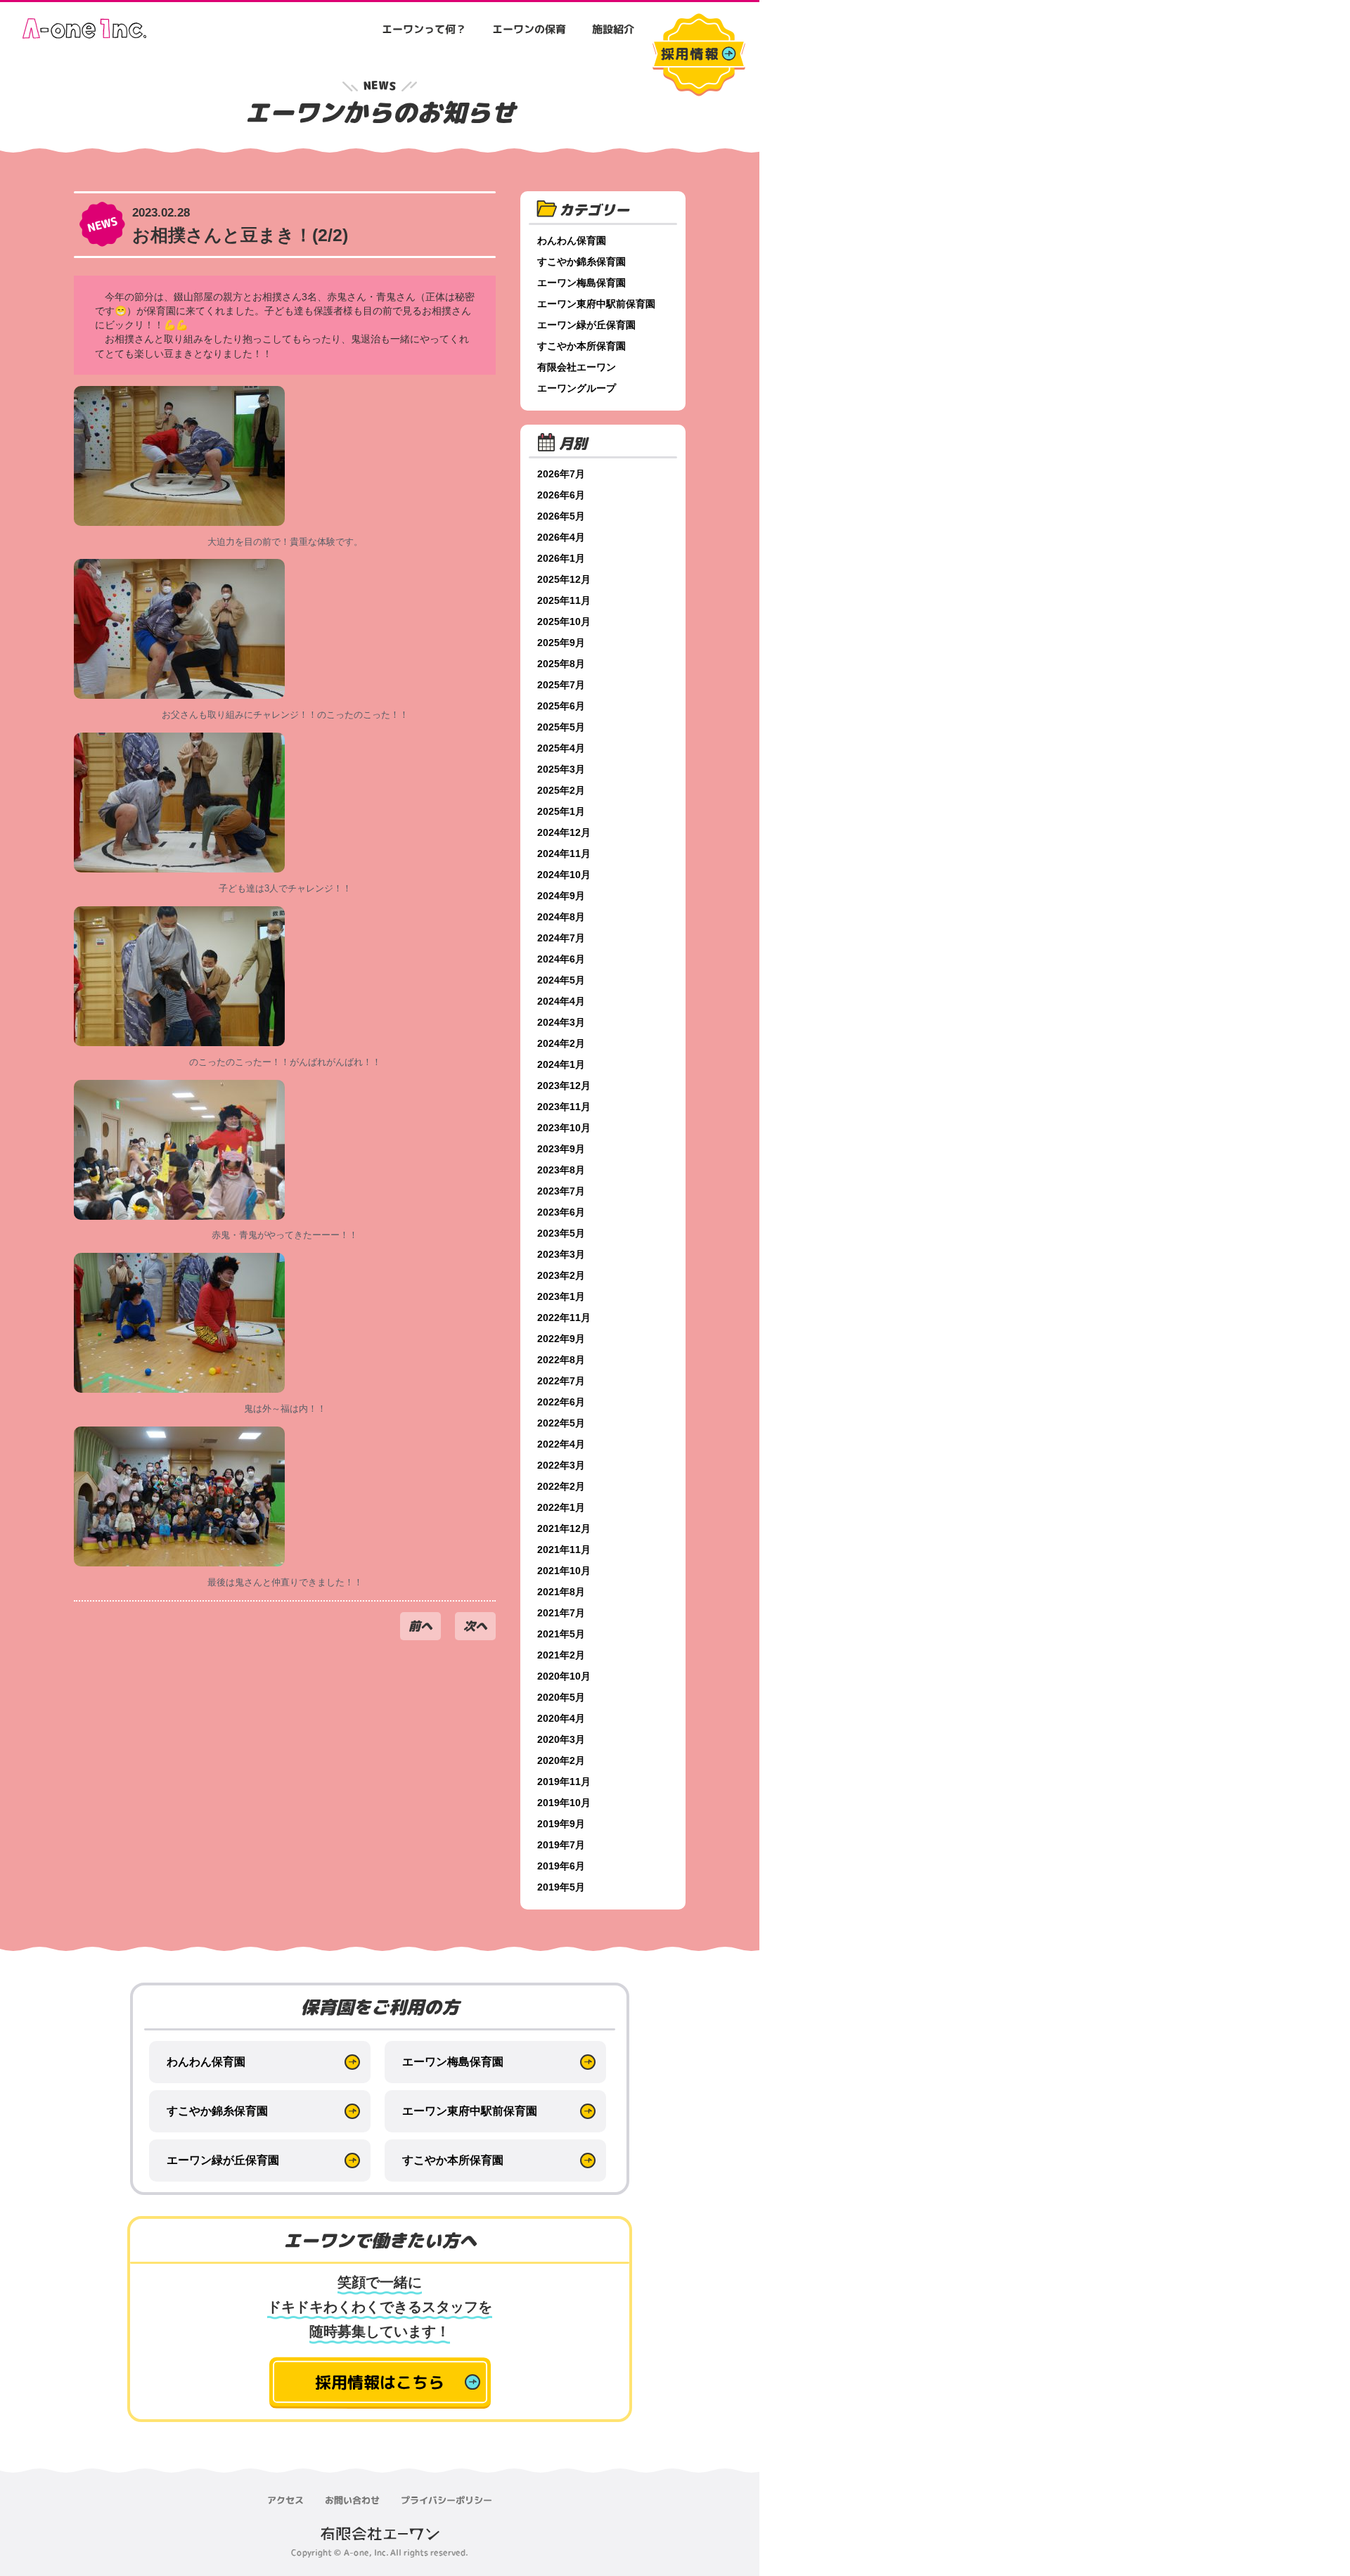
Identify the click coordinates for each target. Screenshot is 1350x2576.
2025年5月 (561, 727)
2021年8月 (561, 1592)
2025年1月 (561, 811)
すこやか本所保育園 (581, 346)
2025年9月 (561, 643)
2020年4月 (561, 1718)
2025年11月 (564, 600)
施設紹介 (613, 29)
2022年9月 (561, 1339)
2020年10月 (564, 1676)
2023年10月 (564, 1128)
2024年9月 (561, 896)
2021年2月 (561, 1655)
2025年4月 (561, 748)
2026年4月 (561, 537)
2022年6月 (561, 1402)
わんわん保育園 (572, 240)
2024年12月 (564, 832)
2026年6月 (561, 495)
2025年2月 (561, 790)
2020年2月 (561, 1760)
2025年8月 (561, 664)
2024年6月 (561, 959)
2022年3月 (561, 1465)
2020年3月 (561, 1739)
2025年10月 (564, 622)
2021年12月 (564, 1528)
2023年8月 (561, 1170)
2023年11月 (564, 1107)
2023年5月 (561, 1233)
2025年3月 (561, 769)
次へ (475, 1626)
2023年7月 (561, 1191)
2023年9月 (561, 1149)
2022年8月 (561, 1360)
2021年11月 (564, 1550)
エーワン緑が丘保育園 (586, 325)
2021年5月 (561, 1634)
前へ (420, 1626)
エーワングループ (577, 388)
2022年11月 (564, 1318)
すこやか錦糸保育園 (581, 262)
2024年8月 (561, 917)
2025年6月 (561, 706)
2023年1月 (561, 1296)
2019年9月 (561, 1824)
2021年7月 (561, 1613)
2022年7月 (561, 1381)
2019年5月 (561, 1887)
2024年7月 (561, 938)
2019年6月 (561, 1866)
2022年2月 (561, 1486)
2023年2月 (561, 1275)
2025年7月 (561, 685)
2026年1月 (561, 558)
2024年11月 (564, 854)
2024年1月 (561, 1064)
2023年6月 (561, 1212)
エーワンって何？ (424, 29)
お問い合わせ (352, 2500)
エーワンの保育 (529, 29)
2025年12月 (564, 579)
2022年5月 (561, 1423)
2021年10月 (564, 1571)
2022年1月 (561, 1507)
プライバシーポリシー (446, 2500)
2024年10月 (564, 875)
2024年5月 (561, 980)
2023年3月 (561, 1254)
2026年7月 (561, 474)
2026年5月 (561, 516)
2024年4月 (561, 1001)
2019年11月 (564, 1782)
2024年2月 (561, 1043)
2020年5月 (561, 1697)
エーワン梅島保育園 (581, 283)
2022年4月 (561, 1444)
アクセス (285, 2500)
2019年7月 (561, 1845)
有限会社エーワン (577, 367)
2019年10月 (564, 1803)
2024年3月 (561, 1022)
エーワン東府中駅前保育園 (596, 304)
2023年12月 (564, 1086)
